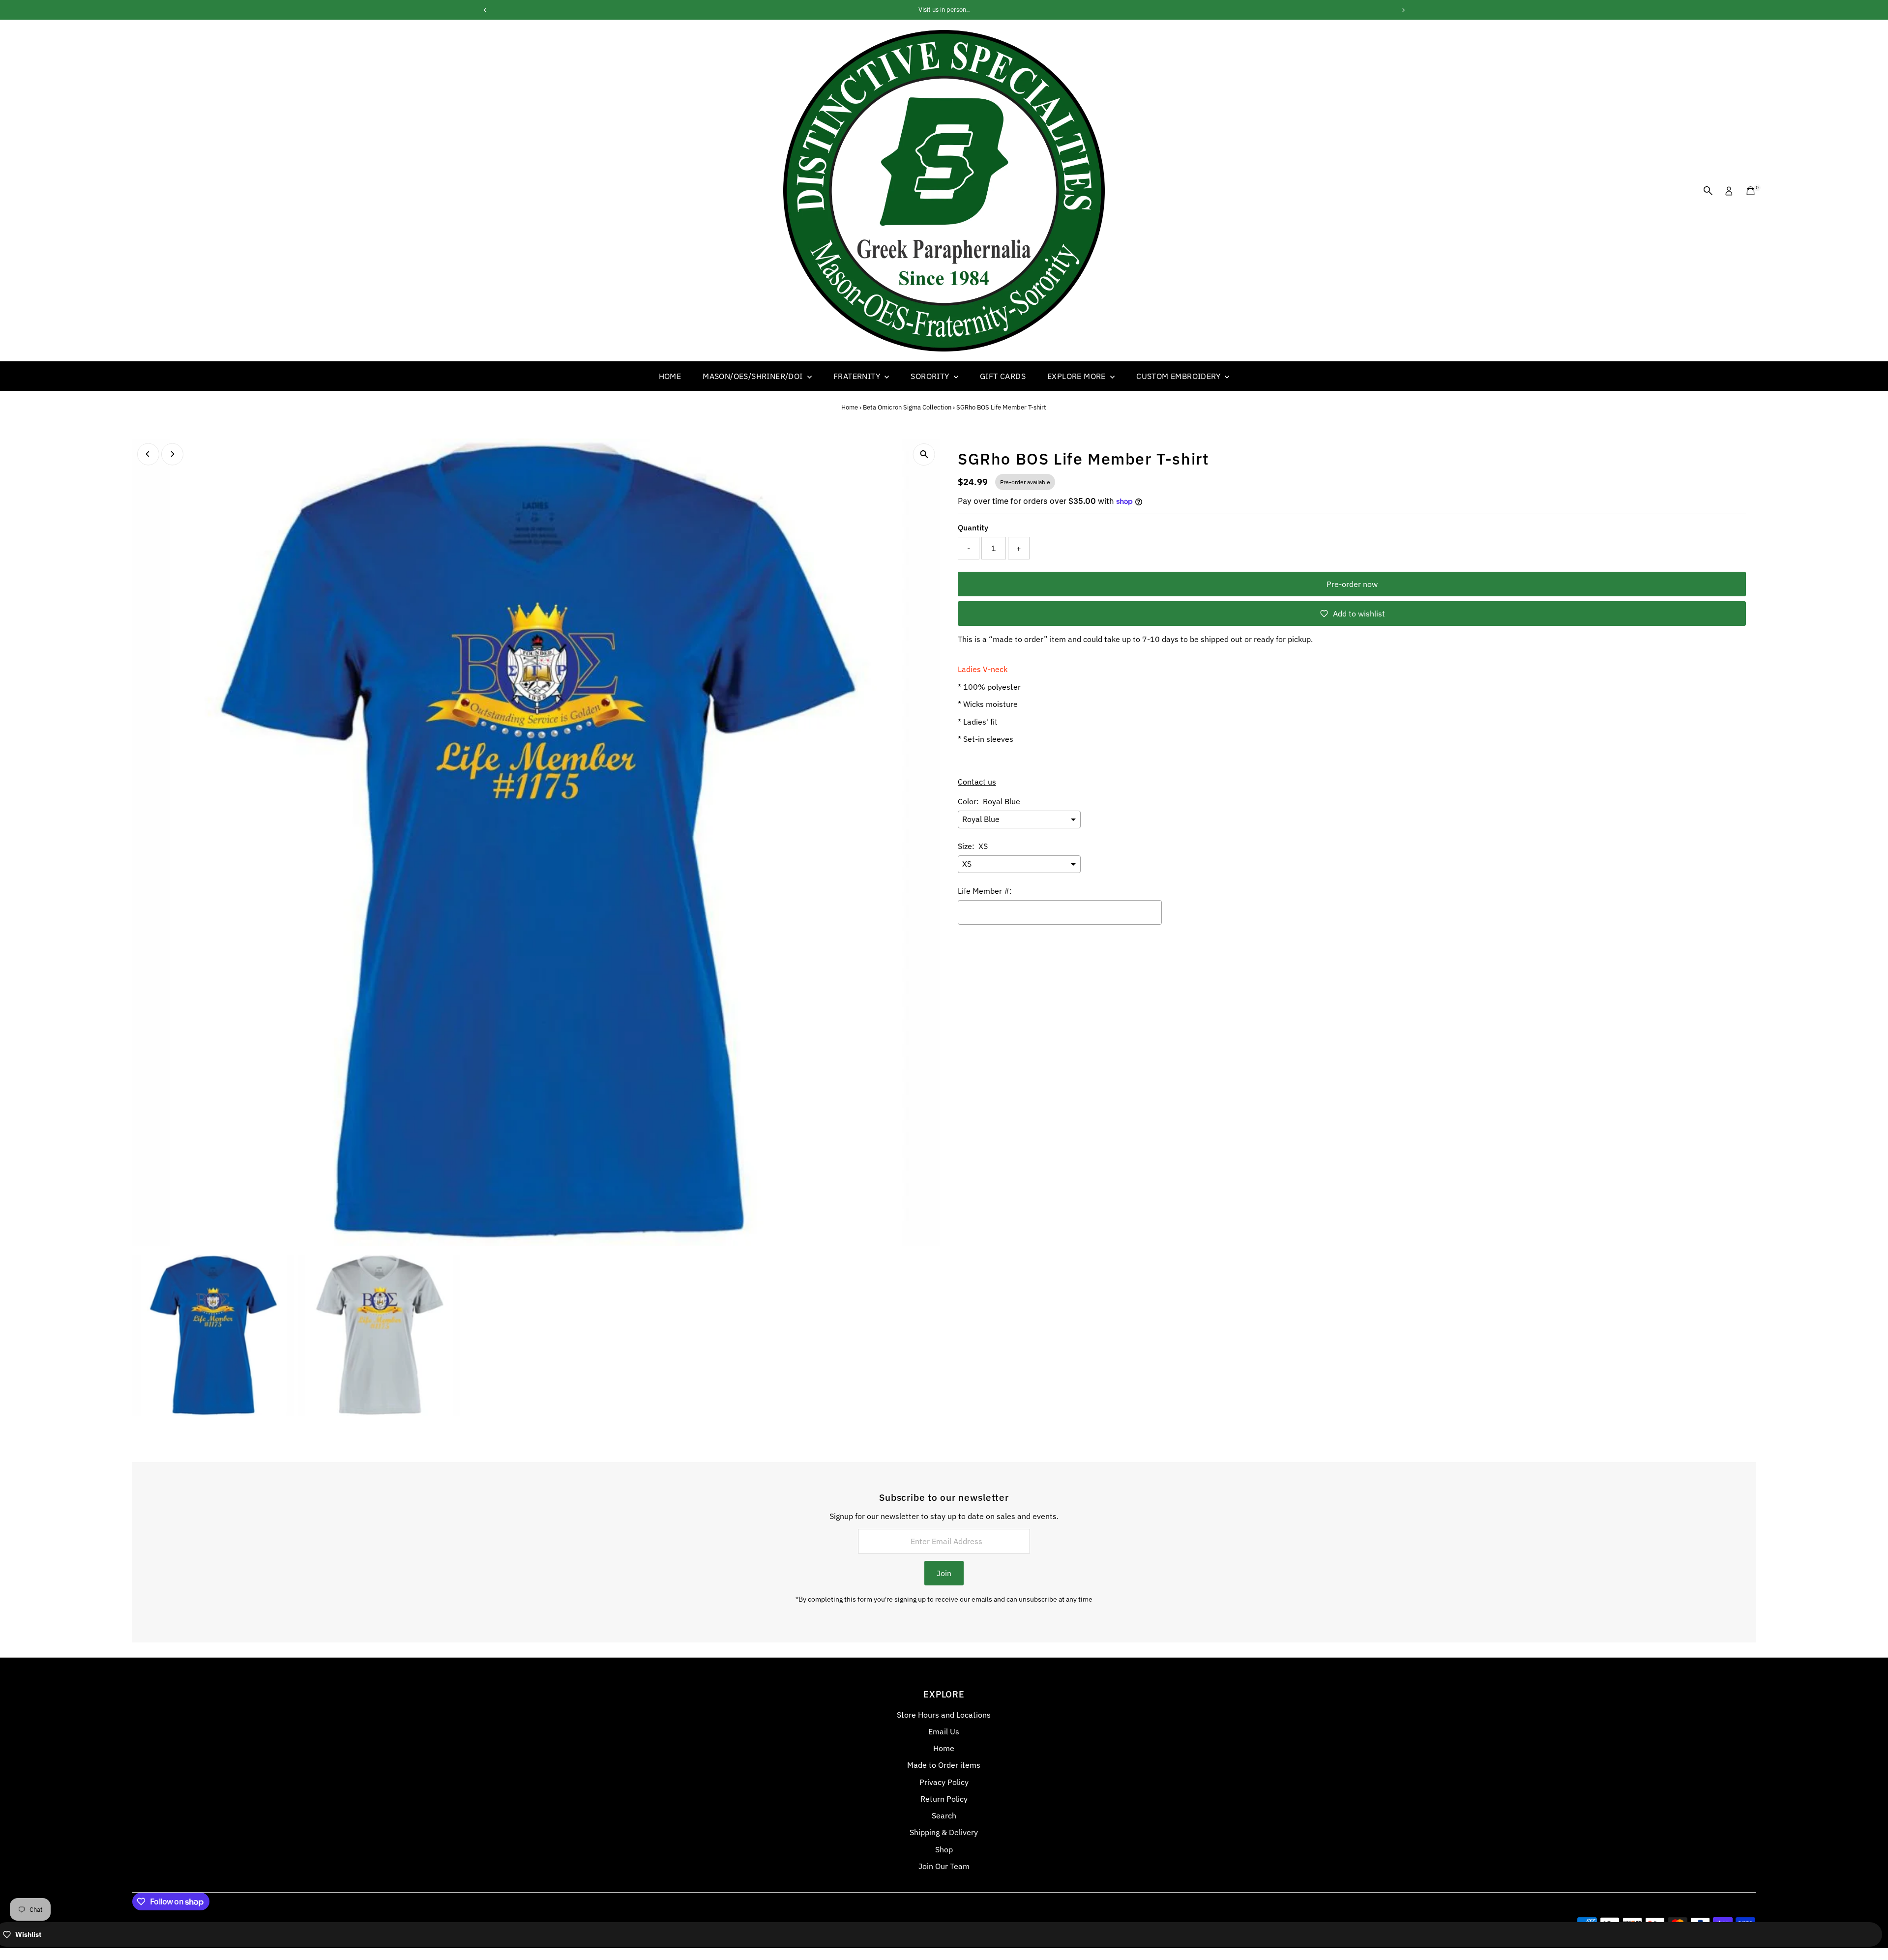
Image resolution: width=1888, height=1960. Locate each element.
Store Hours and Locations (944, 1715)
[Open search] (1708, 191)
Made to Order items (944, 1765)
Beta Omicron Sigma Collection (907, 407)
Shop (944, 1849)
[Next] (172, 454)
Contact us (977, 782)
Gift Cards (1003, 376)
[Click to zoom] (924, 454)
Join (944, 1573)
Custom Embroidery (1179, 376)
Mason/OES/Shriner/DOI (754, 376)
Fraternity (858, 376)
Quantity (973, 527)
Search (944, 1815)
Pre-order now (1352, 584)
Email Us (944, 1731)
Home (670, 376)
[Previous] (148, 454)
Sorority (931, 376)
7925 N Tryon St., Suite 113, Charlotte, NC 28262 (944, 10)
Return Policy (944, 1799)
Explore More (1077, 376)
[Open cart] (1751, 191)
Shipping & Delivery (944, 1832)
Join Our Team (944, 1866)
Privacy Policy (944, 1782)
